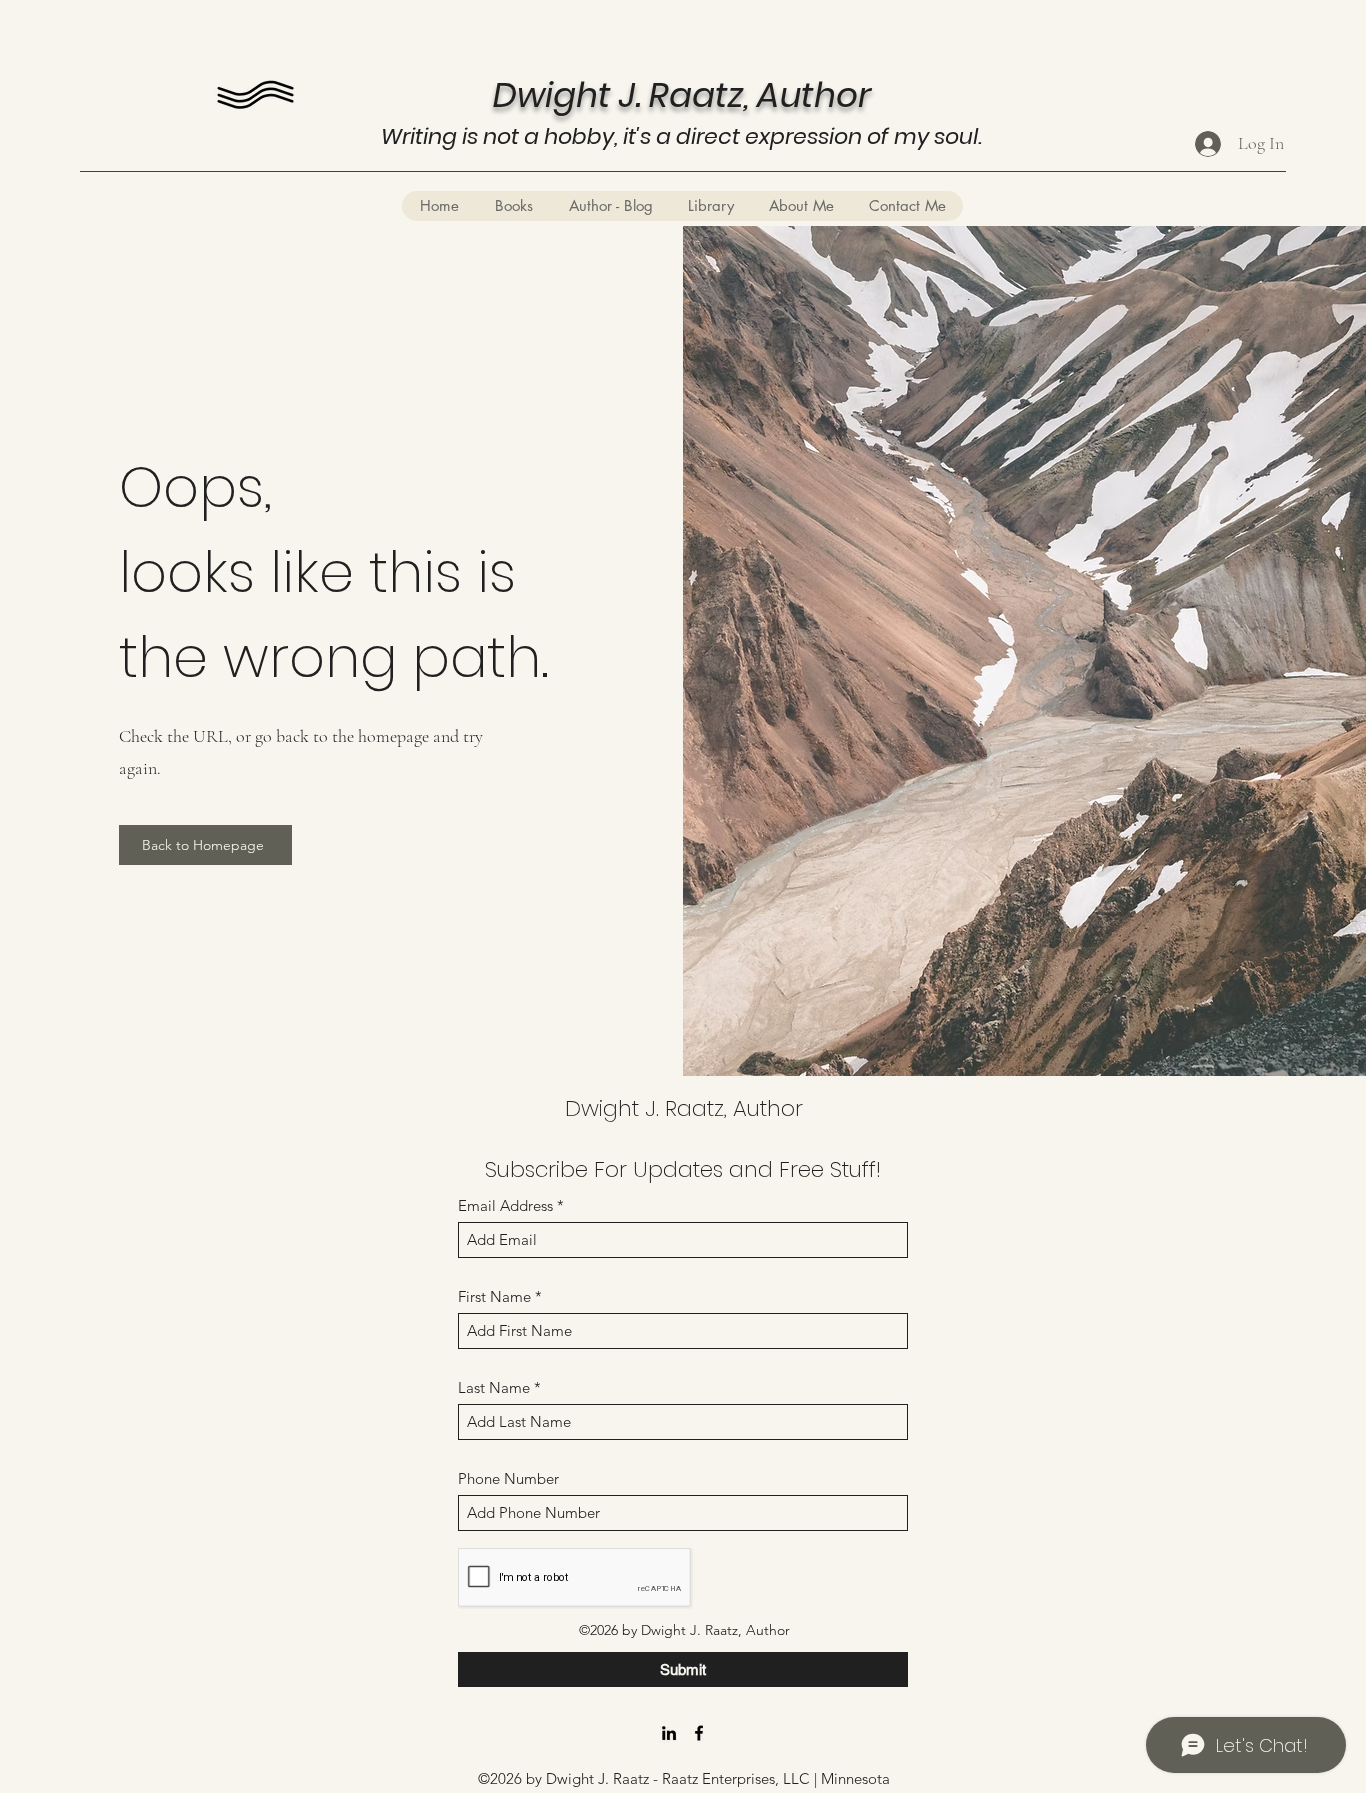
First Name (494, 1296)
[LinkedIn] (669, 1733)
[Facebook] (699, 1733)
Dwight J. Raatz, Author (684, 1108)
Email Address (505, 1205)
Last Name (494, 1387)
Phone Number (508, 1478)
